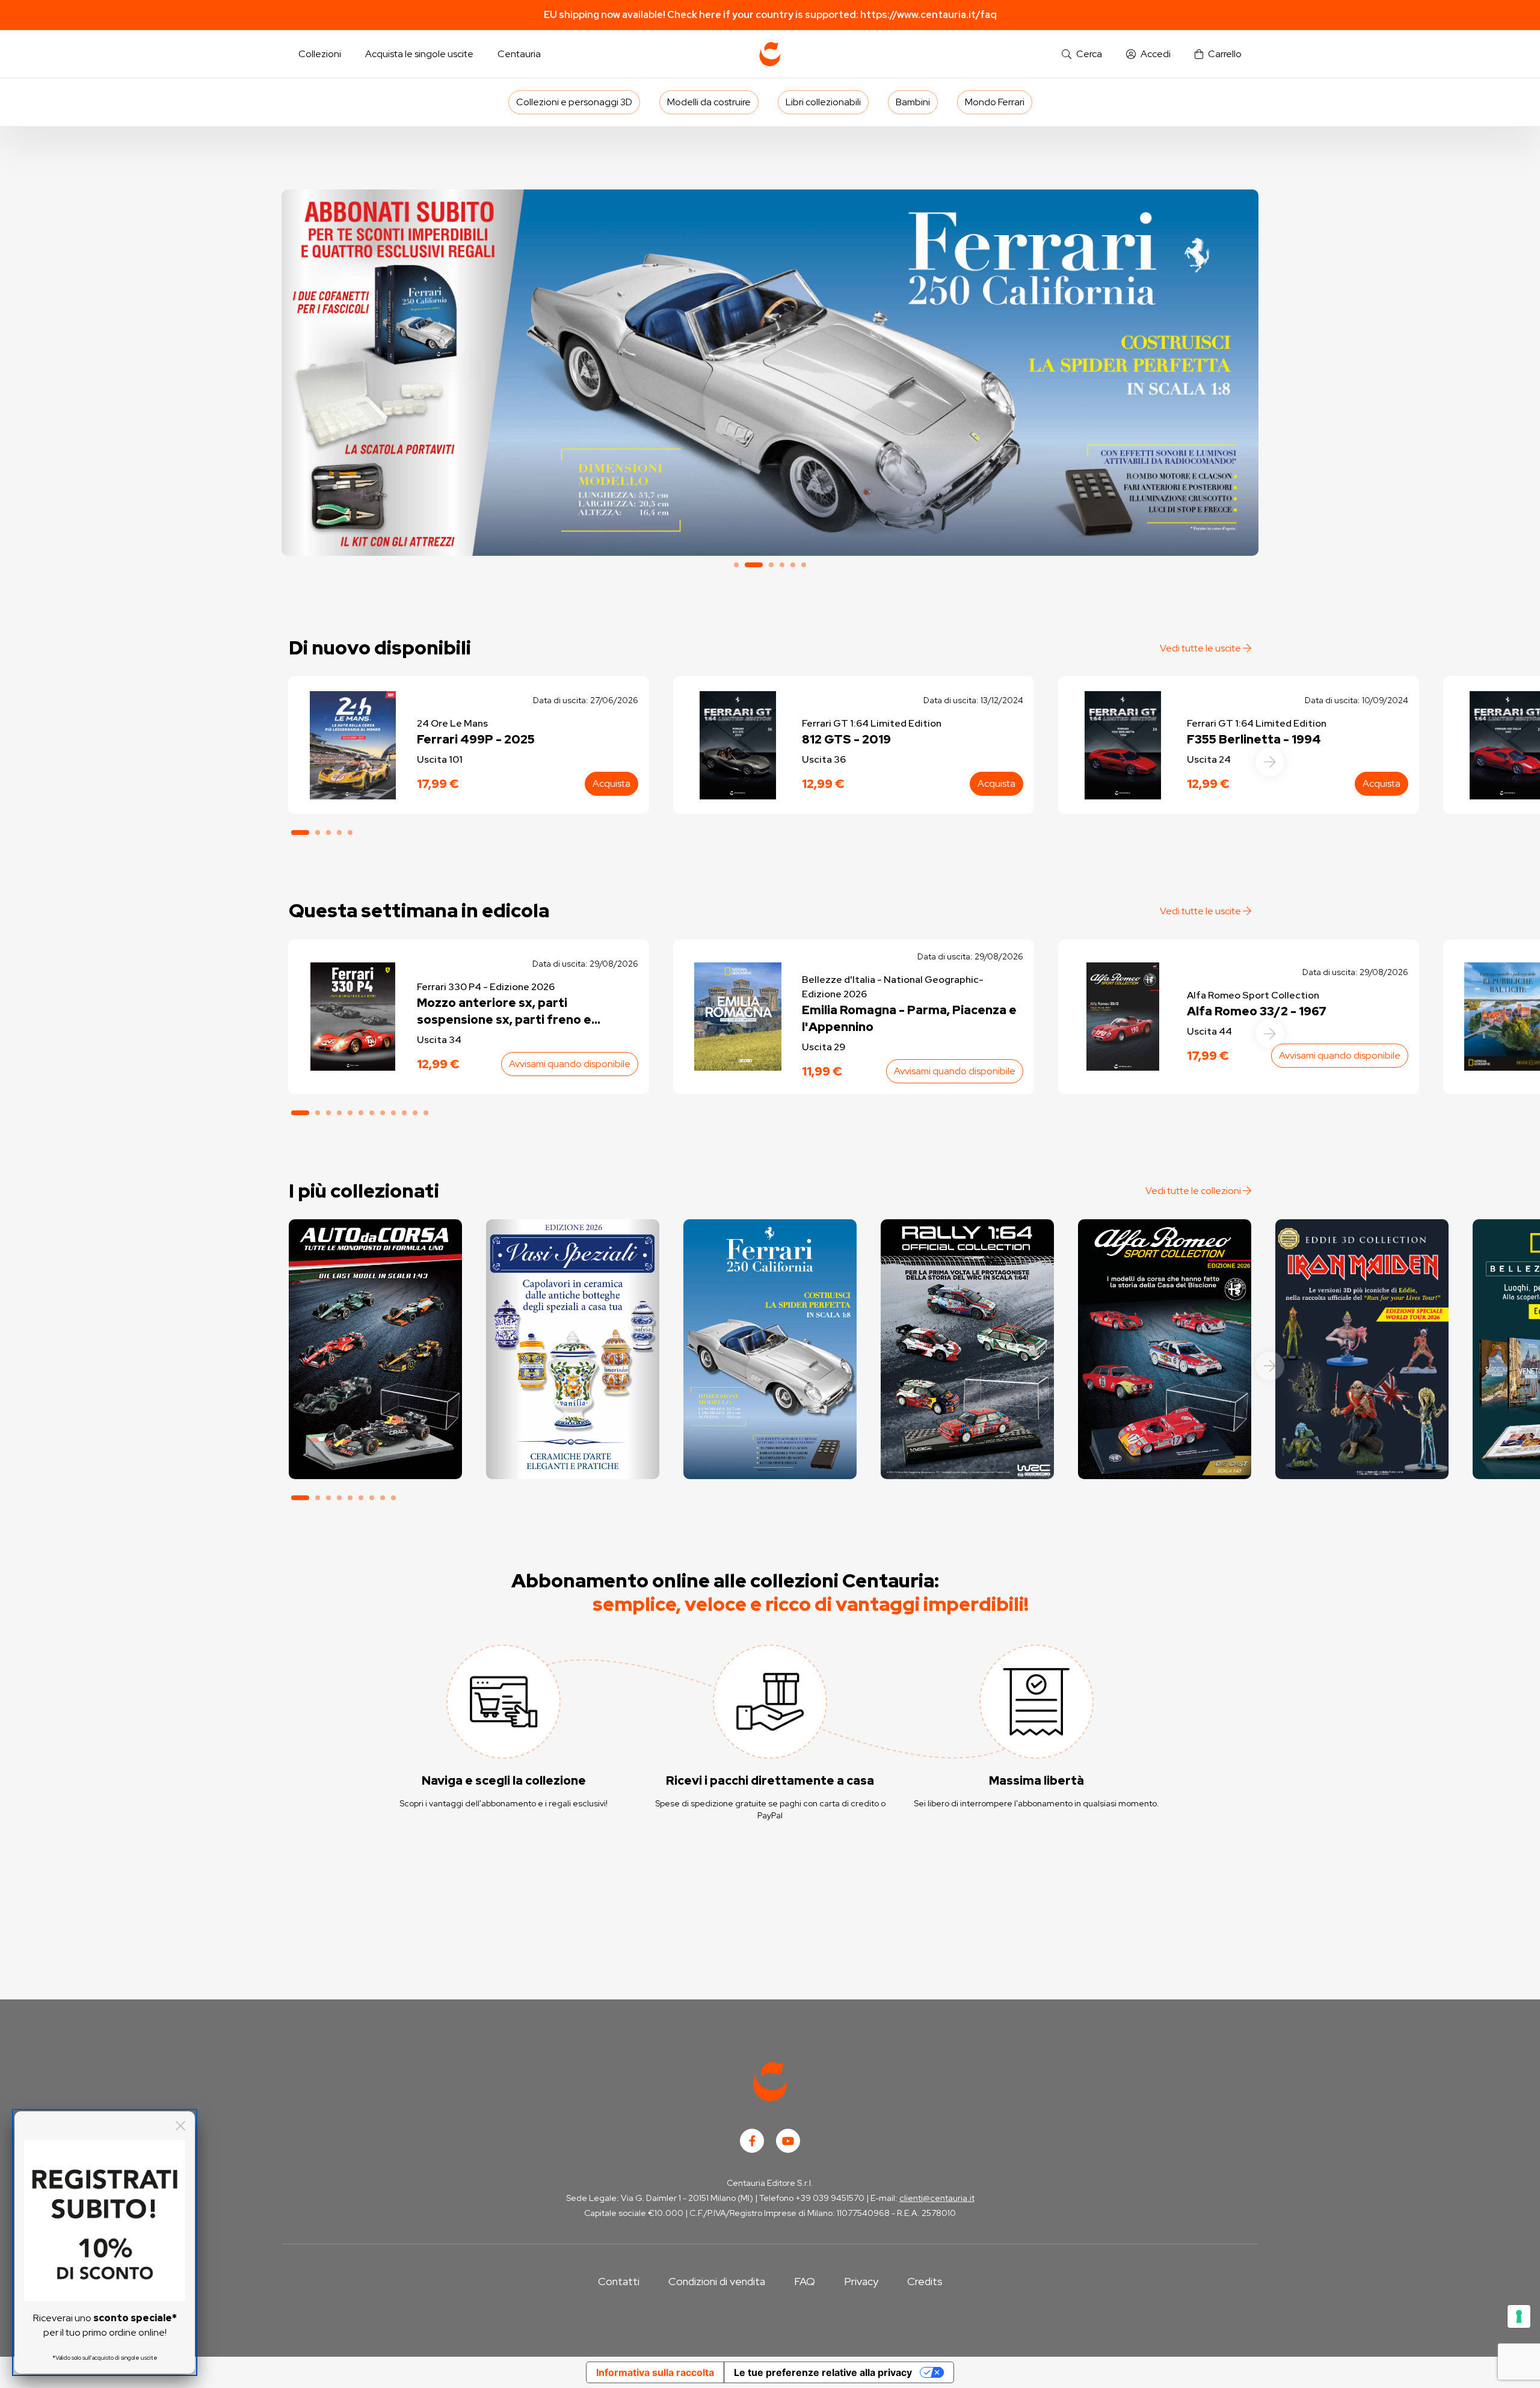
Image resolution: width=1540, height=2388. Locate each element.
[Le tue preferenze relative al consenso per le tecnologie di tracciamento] (1519, 2316)
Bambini (913, 102)
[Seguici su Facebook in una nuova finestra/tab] (752, 2141)
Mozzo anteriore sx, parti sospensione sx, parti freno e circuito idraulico (504, 1011)
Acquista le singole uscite (419, 54)
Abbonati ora (375, 1425)
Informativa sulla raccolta (655, 2372)
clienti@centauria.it (937, 2198)
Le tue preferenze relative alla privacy (823, 2372)
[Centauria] (770, 54)
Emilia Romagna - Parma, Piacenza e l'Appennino (909, 1018)
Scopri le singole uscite (375, 1459)
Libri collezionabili (823, 102)
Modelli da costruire (709, 102)
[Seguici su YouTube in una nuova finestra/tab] (788, 2141)
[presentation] (1270, 762)
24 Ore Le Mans (452, 723)
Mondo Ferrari (995, 102)
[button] (1082, 54)
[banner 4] (782, 565)
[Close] (180, 2126)
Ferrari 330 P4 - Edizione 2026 (486, 987)
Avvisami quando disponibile (570, 1064)
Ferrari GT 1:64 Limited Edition (872, 723)
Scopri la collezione (572, 1425)
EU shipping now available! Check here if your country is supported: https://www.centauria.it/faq (770, 15)
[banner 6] (804, 565)
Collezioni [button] (320, 54)
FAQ (805, 2281)
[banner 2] (770, 373)
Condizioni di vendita (717, 2281)
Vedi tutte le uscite (1201, 648)
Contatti (619, 2281)
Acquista (611, 783)
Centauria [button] (519, 54)
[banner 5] (793, 565)
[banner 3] (771, 565)
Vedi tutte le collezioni (1194, 1191)
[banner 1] (736, 565)
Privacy (861, 2281)
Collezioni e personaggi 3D (574, 102)
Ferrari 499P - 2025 (476, 739)
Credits (925, 2281)
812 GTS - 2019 (846, 739)
